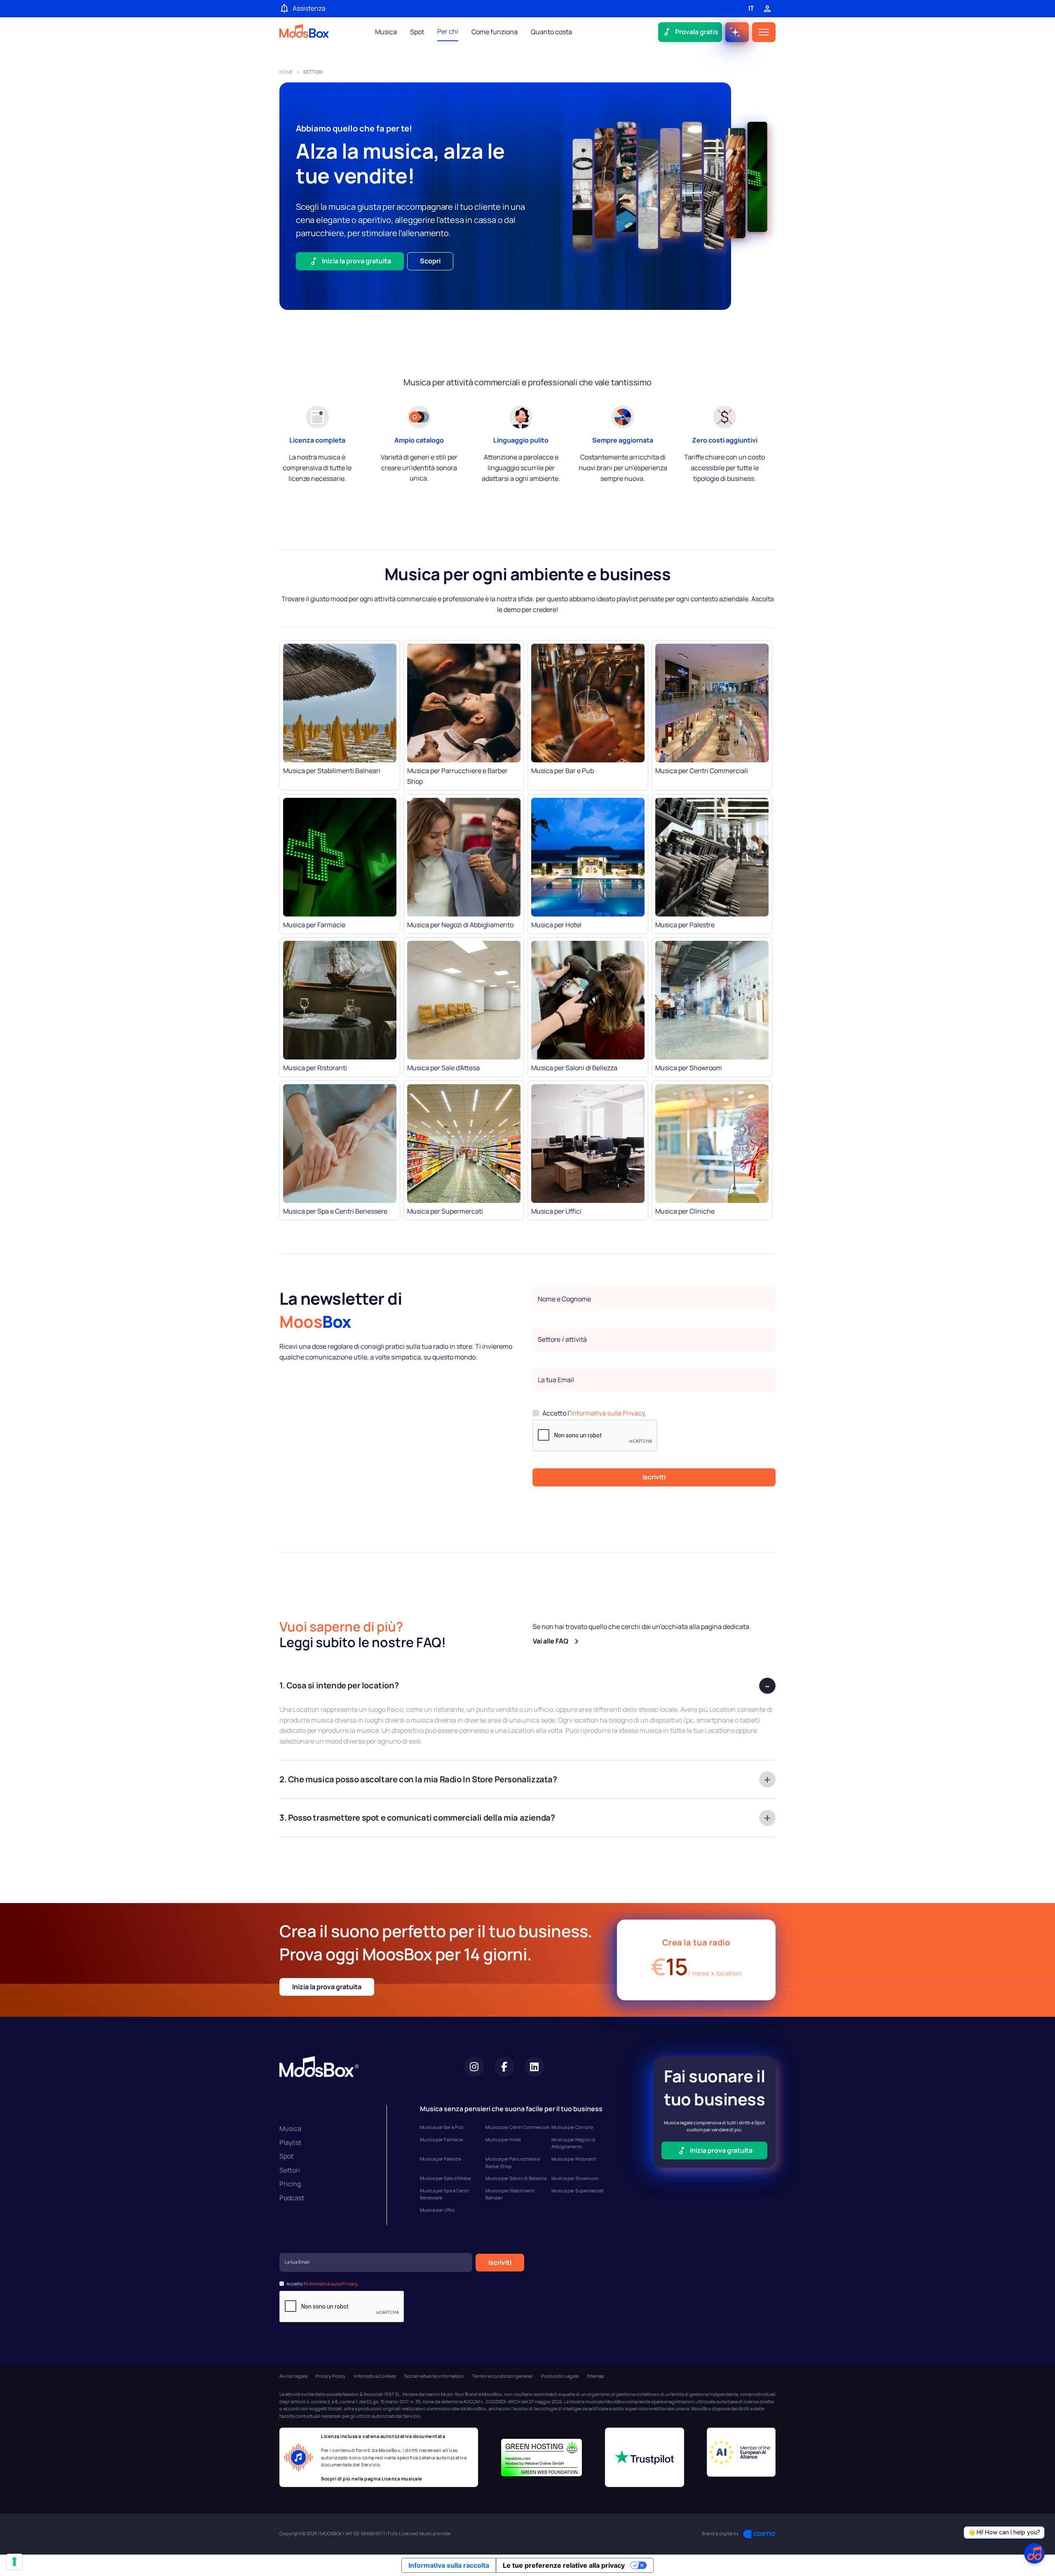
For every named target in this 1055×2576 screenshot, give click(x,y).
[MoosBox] (304, 32)
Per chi (448, 31)
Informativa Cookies (375, 2376)
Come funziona (495, 32)
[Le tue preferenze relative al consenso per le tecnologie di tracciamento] (14, 2562)
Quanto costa (551, 32)
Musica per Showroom (575, 2178)
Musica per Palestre (441, 2159)
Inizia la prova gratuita (327, 1987)
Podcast (292, 2198)
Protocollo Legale (560, 2376)
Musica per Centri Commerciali (518, 2127)
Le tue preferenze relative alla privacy (564, 2565)
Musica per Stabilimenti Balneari (510, 2194)
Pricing (290, 2184)
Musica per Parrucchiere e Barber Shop (513, 2162)
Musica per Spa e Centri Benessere (445, 2194)
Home (286, 72)
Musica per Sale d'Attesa (445, 2178)
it (751, 8)
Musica (386, 32)
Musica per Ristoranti (574, 2159)
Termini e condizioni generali (502, 2376)
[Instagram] (474, 2067)
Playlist (290, 2142)
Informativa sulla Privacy (608, 1413)
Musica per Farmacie (441, 2139)
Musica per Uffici (437, 2210)
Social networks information (434, 2376)
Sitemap (595, 2376)
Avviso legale (293, 2376)
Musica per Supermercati (578, 2190)
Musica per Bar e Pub (442, 2127)
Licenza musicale (402, 2479)
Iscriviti (654, 1477)
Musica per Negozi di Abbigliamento (573, 2143)
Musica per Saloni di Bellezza (516, 2178)
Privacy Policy (331, 2376)
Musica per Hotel (503, 2139)
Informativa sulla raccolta (449, 2565)
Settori (290, 2170)
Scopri (430, 261)
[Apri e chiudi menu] (764, 32)
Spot (417, 32)
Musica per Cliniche (572, 2127)
